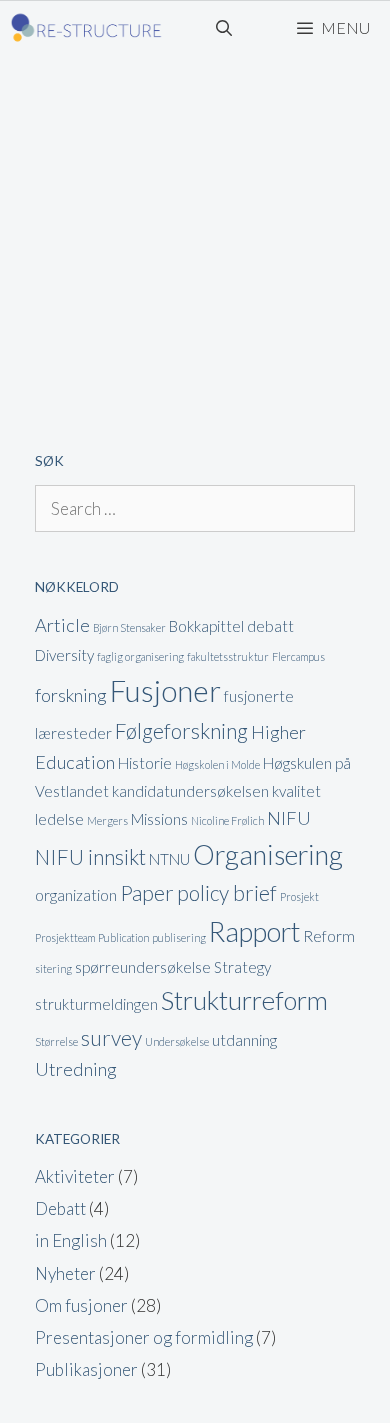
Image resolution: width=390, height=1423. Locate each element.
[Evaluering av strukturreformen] (86, 28)
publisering (179, 937)
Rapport (254, 931)
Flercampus (298, 656)
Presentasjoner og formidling (144, 1337)
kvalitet (296, 791)
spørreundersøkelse (143, 967)
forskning (71, 695)
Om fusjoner (81, 1305)
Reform (329, 936)
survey (111, 1038)
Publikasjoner (86, 1369)
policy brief (227, 893)
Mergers (107, 820)
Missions (159, 819)
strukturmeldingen (96, 1004)
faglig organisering (140, 656)
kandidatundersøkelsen (190, 791)
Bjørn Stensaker (129, 627)
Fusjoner (165, 690)
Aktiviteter (75, 1176)
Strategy (242, 967)
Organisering (268, 854)
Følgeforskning (181, 731)
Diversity (64, 655)
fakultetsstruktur (228, 656)
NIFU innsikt (90, 857)
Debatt (60, 1208)
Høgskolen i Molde (217, 764)
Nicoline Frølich (227, 820)
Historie (145, 763)
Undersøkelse (177, 1041)
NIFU (289, 818)
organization (76, 895)
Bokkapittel (206, 626)
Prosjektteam (65, 937)
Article (62, 625)
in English (71, 1240)
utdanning (244, 1040)
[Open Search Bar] (224, 28)
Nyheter (65, 1273)
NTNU (169, 859)
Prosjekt (299, 896)
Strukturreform (244, 1000)
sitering (53, 968)
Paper (147, 893)
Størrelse (56, 1041)
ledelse (59, 819)
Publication (123, 937)
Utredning (76, 1069)
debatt (270, 626)
